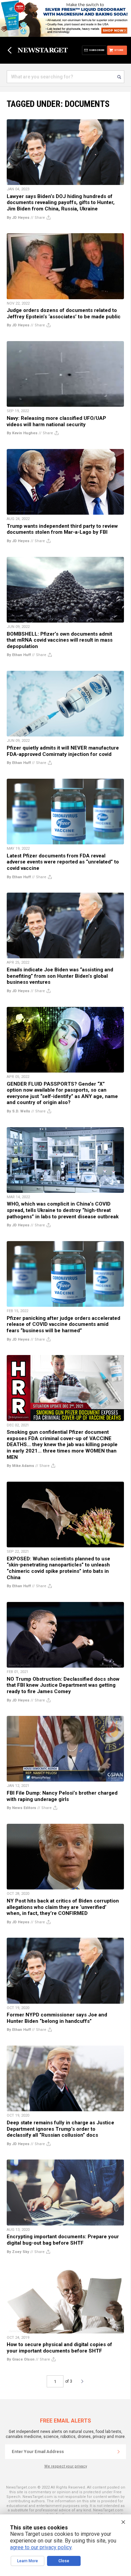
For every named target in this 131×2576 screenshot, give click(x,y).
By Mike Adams (20, 1466)
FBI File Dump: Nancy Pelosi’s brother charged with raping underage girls (62, 1796)
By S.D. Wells (18, 1111)
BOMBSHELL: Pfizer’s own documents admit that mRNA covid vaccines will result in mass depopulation (60, 640)
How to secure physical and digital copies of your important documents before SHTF (59, 2348)
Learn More (28, 2561)
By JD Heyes (18, 218)
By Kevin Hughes (22, 433)
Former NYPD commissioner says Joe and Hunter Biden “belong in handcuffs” (57, 2018)
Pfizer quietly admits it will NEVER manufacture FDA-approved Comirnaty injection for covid (63, 751)
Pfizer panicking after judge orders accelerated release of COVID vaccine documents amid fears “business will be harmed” (63, 1324)
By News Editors (21, 1808)
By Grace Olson (21, 2359)
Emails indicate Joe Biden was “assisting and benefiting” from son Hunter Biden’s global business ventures (60, 976)
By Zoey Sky (18, 2252)
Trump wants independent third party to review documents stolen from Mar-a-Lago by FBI (62, 529)
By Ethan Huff (19, 655)
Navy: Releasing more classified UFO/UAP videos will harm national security (56, 421)
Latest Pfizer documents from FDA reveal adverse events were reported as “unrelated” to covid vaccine (63, 862)
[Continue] (119, 2452)
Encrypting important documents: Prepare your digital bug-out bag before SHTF (63, 2240)
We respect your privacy (66, 2466)
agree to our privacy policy (41, 2547)
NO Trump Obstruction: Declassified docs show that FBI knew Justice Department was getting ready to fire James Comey (63, 1685)
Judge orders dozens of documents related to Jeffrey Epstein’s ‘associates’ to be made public (64, 313)
